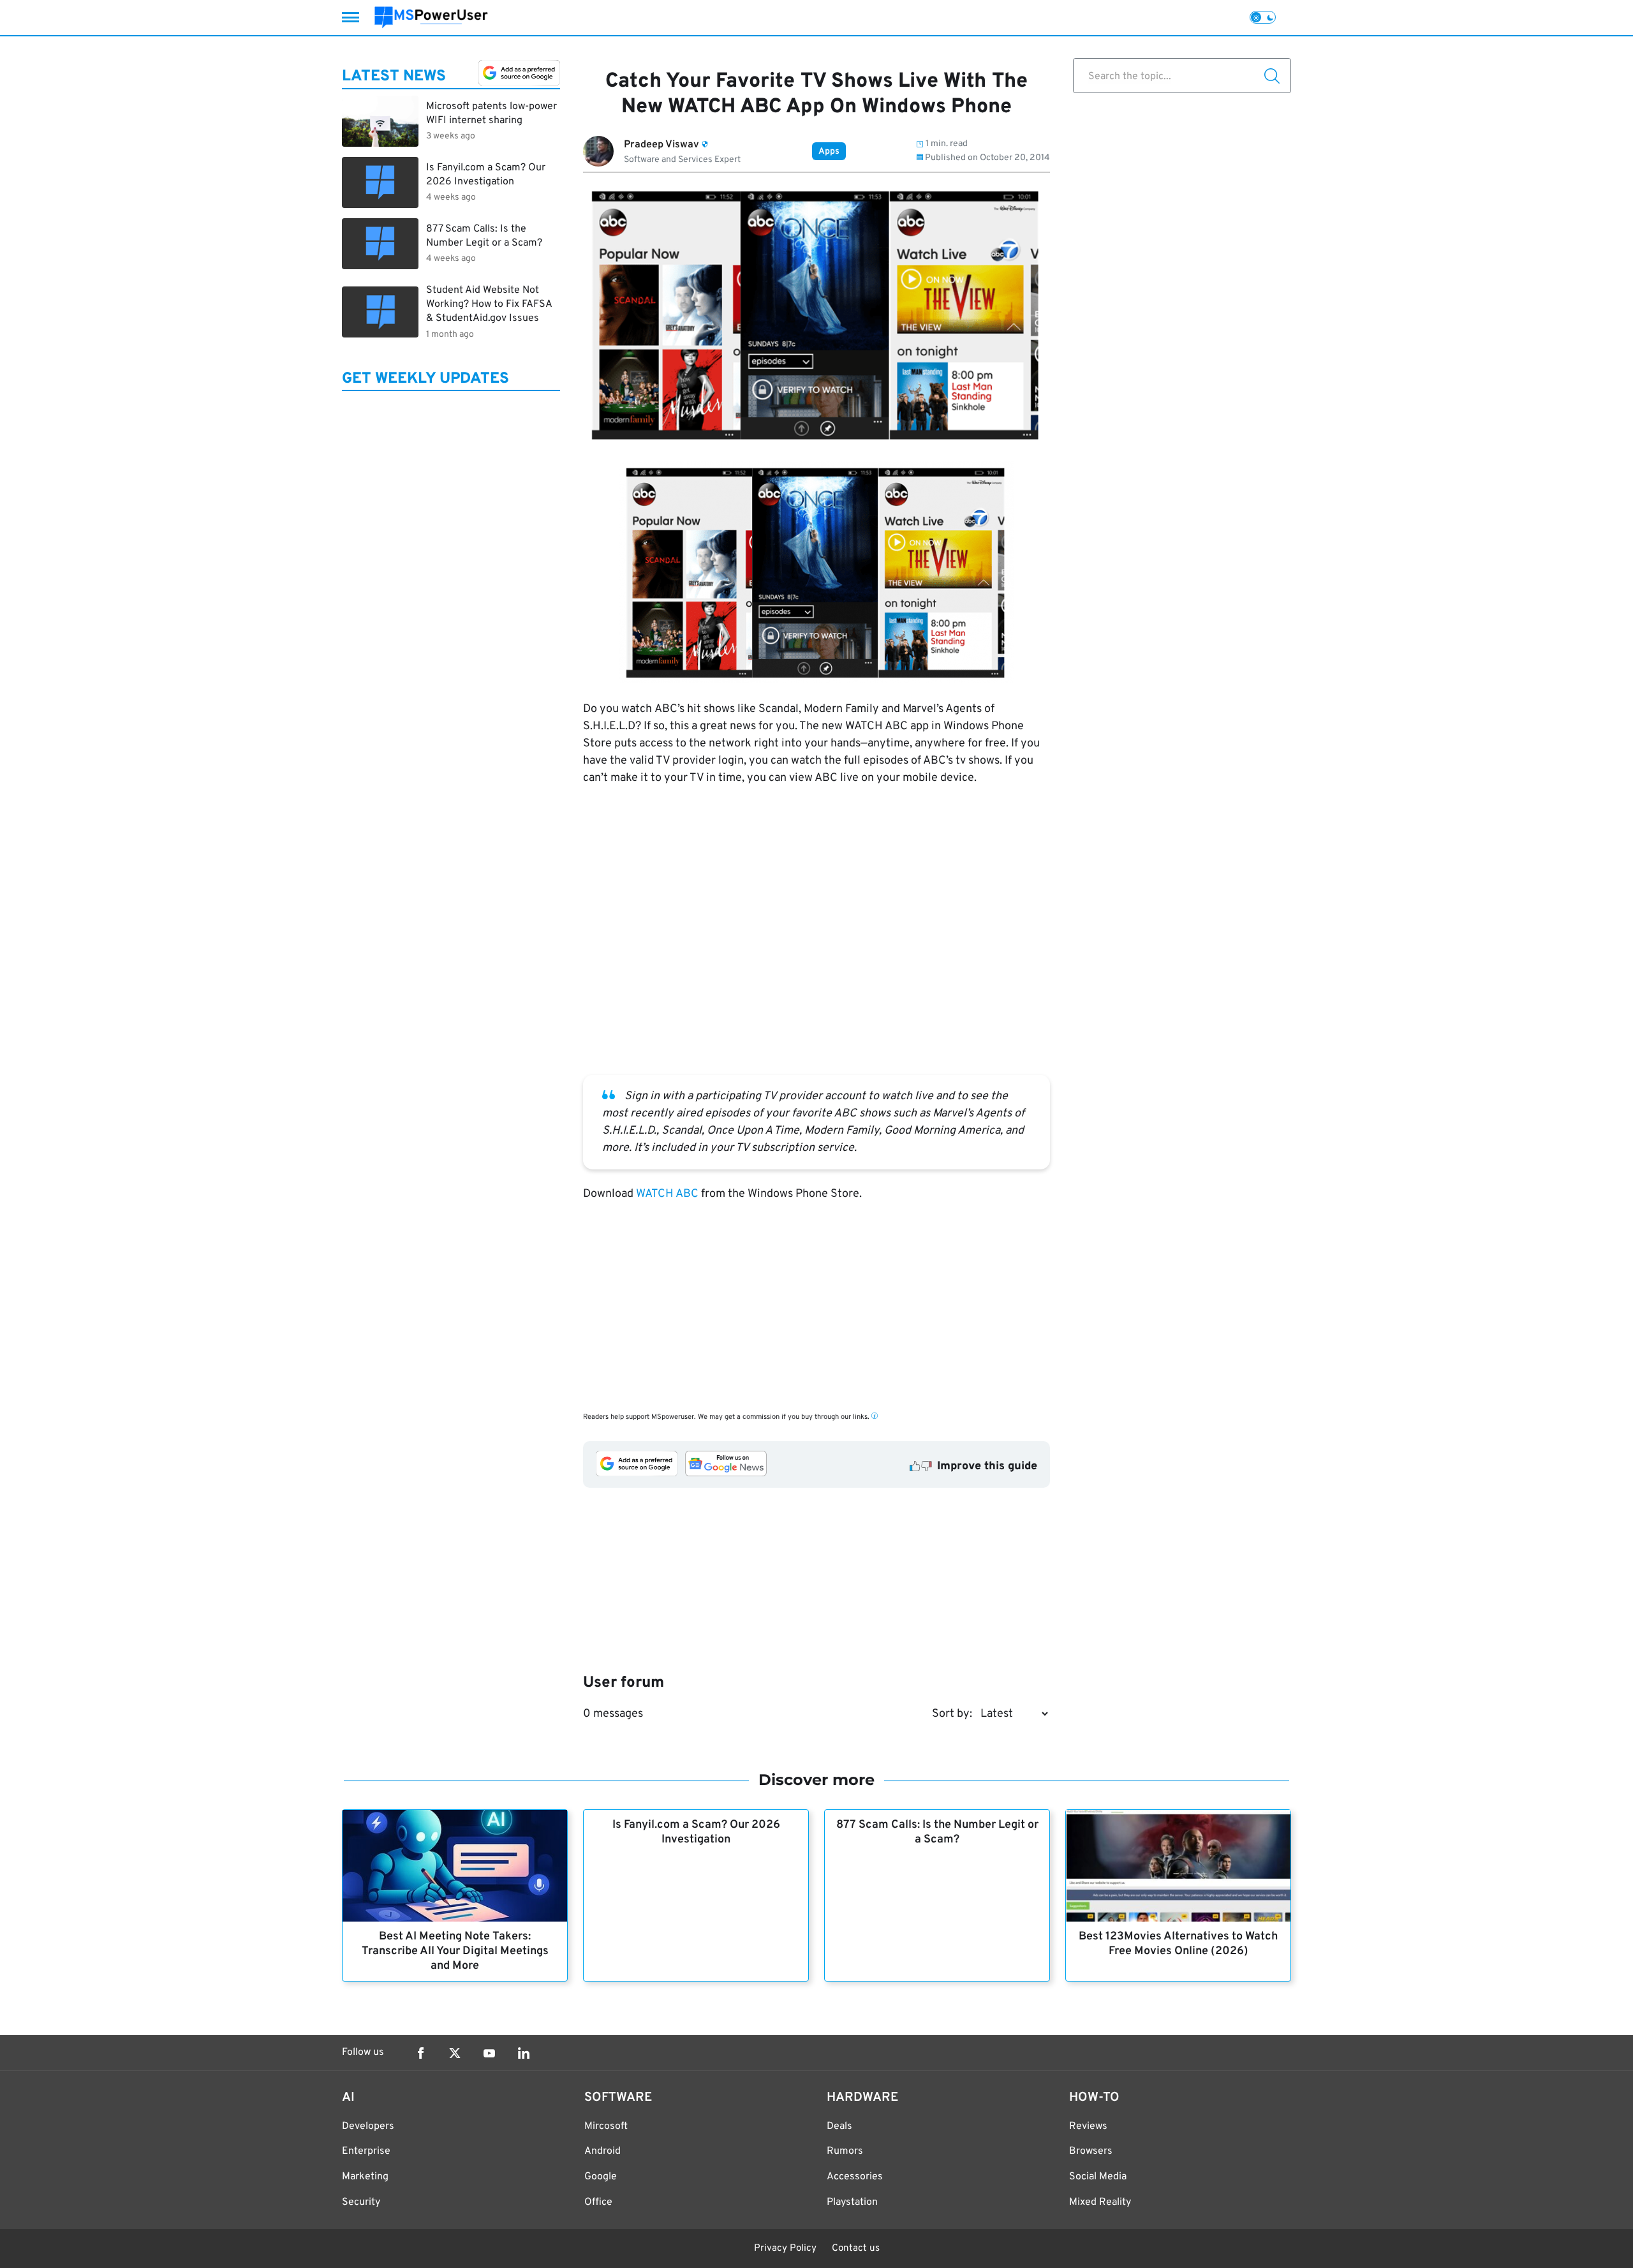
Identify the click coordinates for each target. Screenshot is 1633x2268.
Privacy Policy (785, 2249)
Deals (839, 2126)
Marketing (365, 2177)
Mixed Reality (1100, 2202)
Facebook (420, 2053)
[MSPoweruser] (431, 18)
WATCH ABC (667, 1194)
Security (361, 2202)
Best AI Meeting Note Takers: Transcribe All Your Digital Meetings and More (455, 1951)
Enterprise (366, 2151)
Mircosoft (606, 2126)
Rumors (845, 2151)
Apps (829, 152)
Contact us (856, 2249)
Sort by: (952, 1714)
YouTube (489, 2053)
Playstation (852, 2202)
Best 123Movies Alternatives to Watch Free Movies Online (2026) (1178, 1944)
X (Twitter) (455, 2053)
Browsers (1091, 2151)
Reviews (1088, 2126)
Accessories (855, 2177)
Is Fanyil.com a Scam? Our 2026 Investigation (696, 1832)
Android (602, 2151)
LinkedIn (524, 2053)
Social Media (1098, 2177)
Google (601, 2177)
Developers (368, 2126)
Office (598, 2202)
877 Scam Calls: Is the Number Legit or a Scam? (937, 1832)
